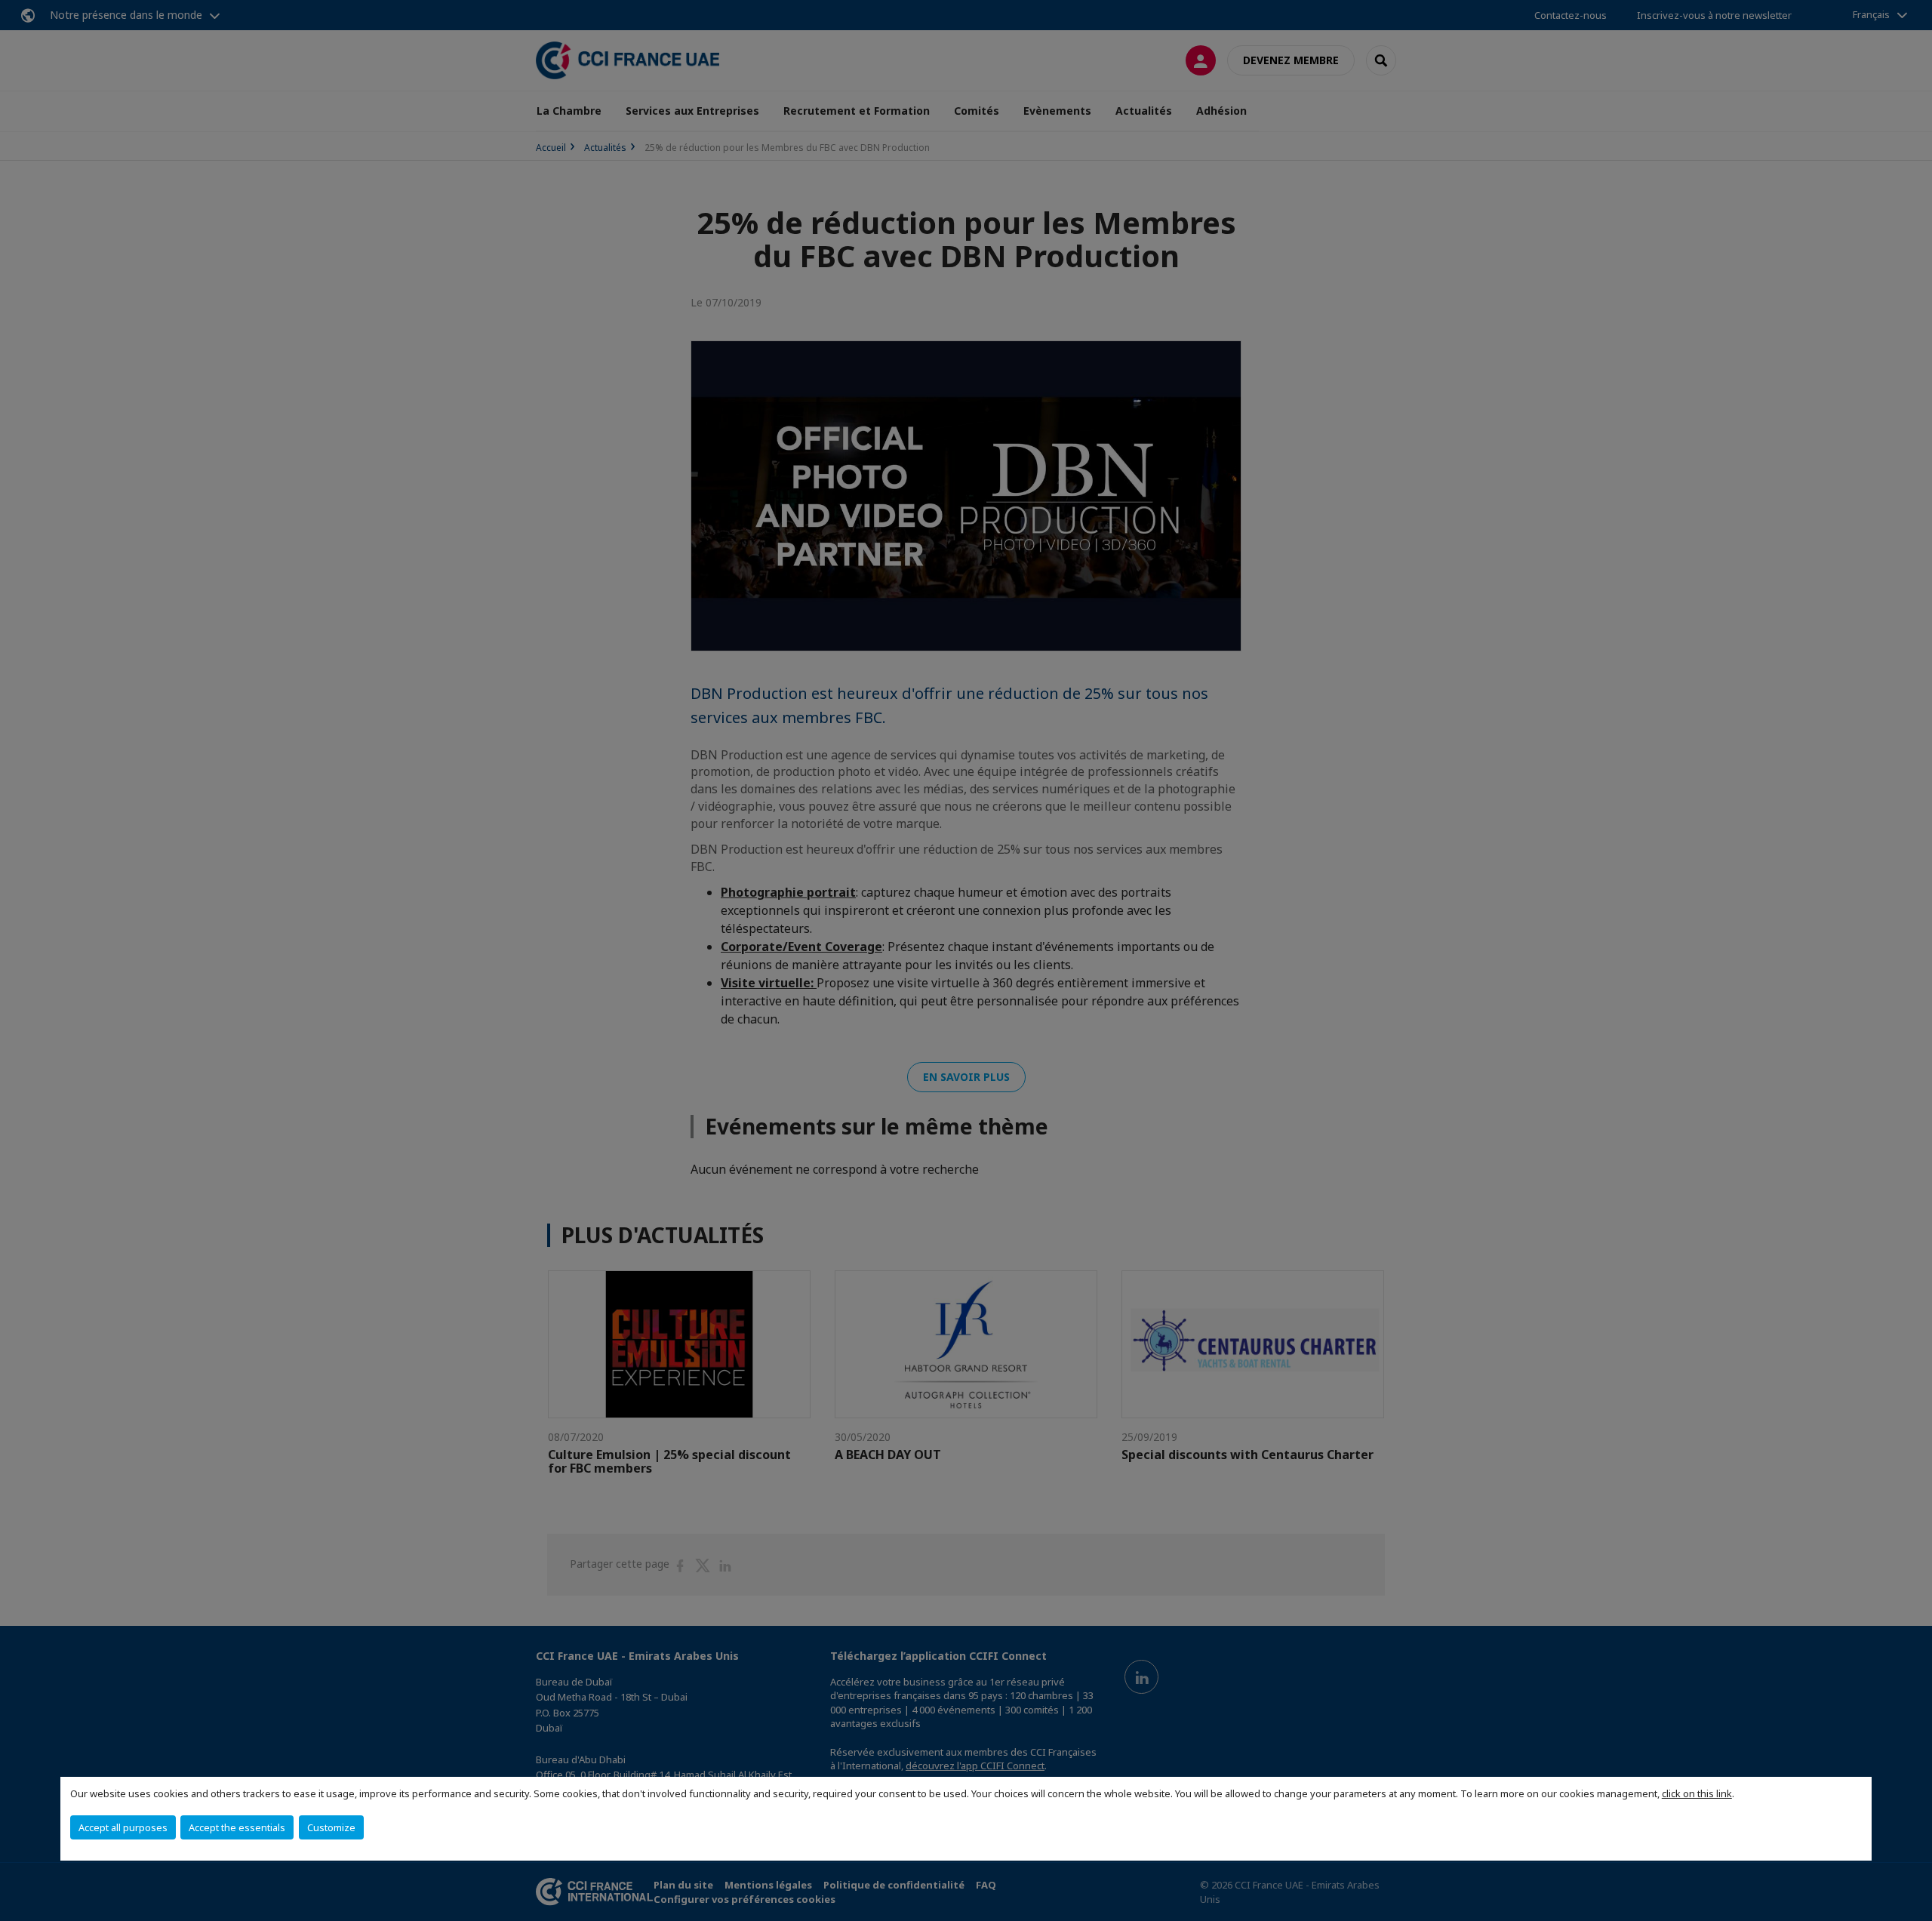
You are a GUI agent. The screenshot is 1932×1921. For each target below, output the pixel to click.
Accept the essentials (237, 1827)
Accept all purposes (123, 1827)
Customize (331, 1827)
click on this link (1697, 1793)
